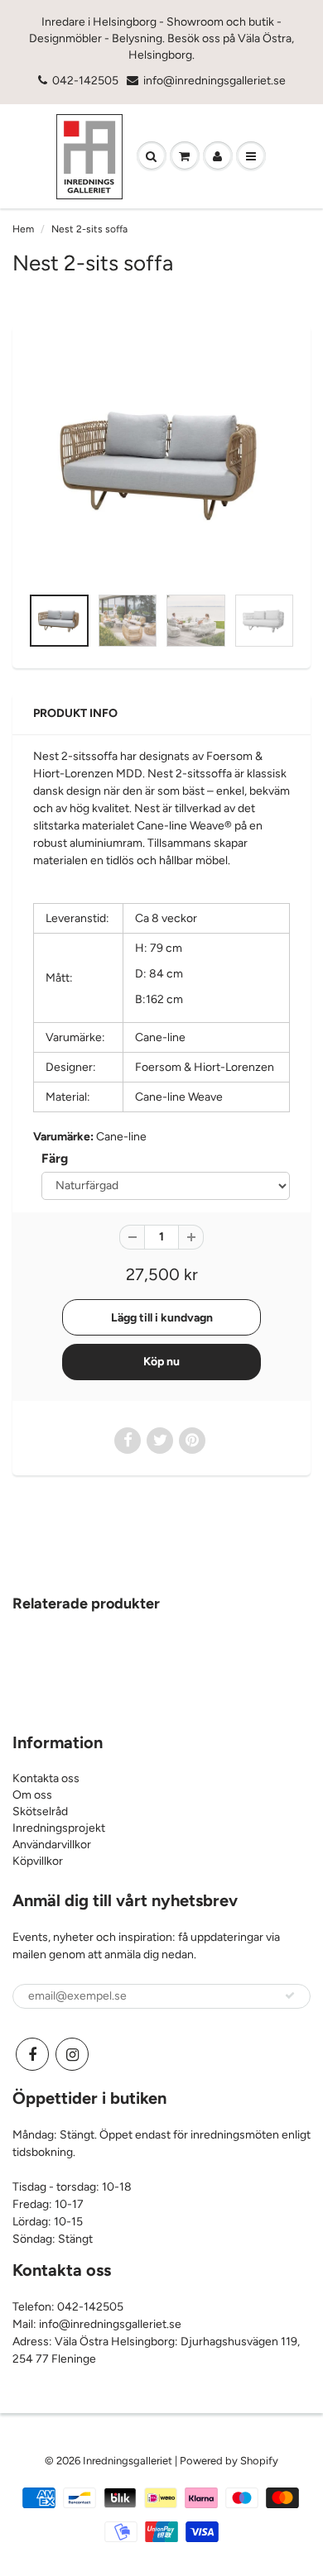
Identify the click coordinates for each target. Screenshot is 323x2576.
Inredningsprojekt (59, 1828)
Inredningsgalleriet (129, 2461)
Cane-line (121, 1137)
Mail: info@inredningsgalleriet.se (97, 2324)
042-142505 (85, 81)
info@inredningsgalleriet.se (215, 81)
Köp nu (161, 1362)
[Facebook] (32, 2054)
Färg (55, 1158)
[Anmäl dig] (290, 1995)
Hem (23, 229)
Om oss (32, 1795)
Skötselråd (40, 1811)
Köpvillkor (38, 1861)
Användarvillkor (52, 1845)
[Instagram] (72, 2054)
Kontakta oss (46, 1778)
